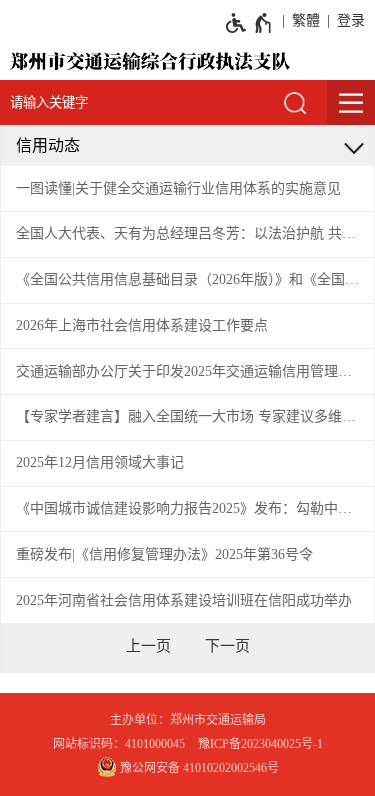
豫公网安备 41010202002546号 (198, 768)
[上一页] (148, 646)
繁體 (306, 20)
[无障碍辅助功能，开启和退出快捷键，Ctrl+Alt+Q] (249, 23)
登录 (351, 20)
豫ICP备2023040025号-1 (260, 744)
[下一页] (227, 646)
